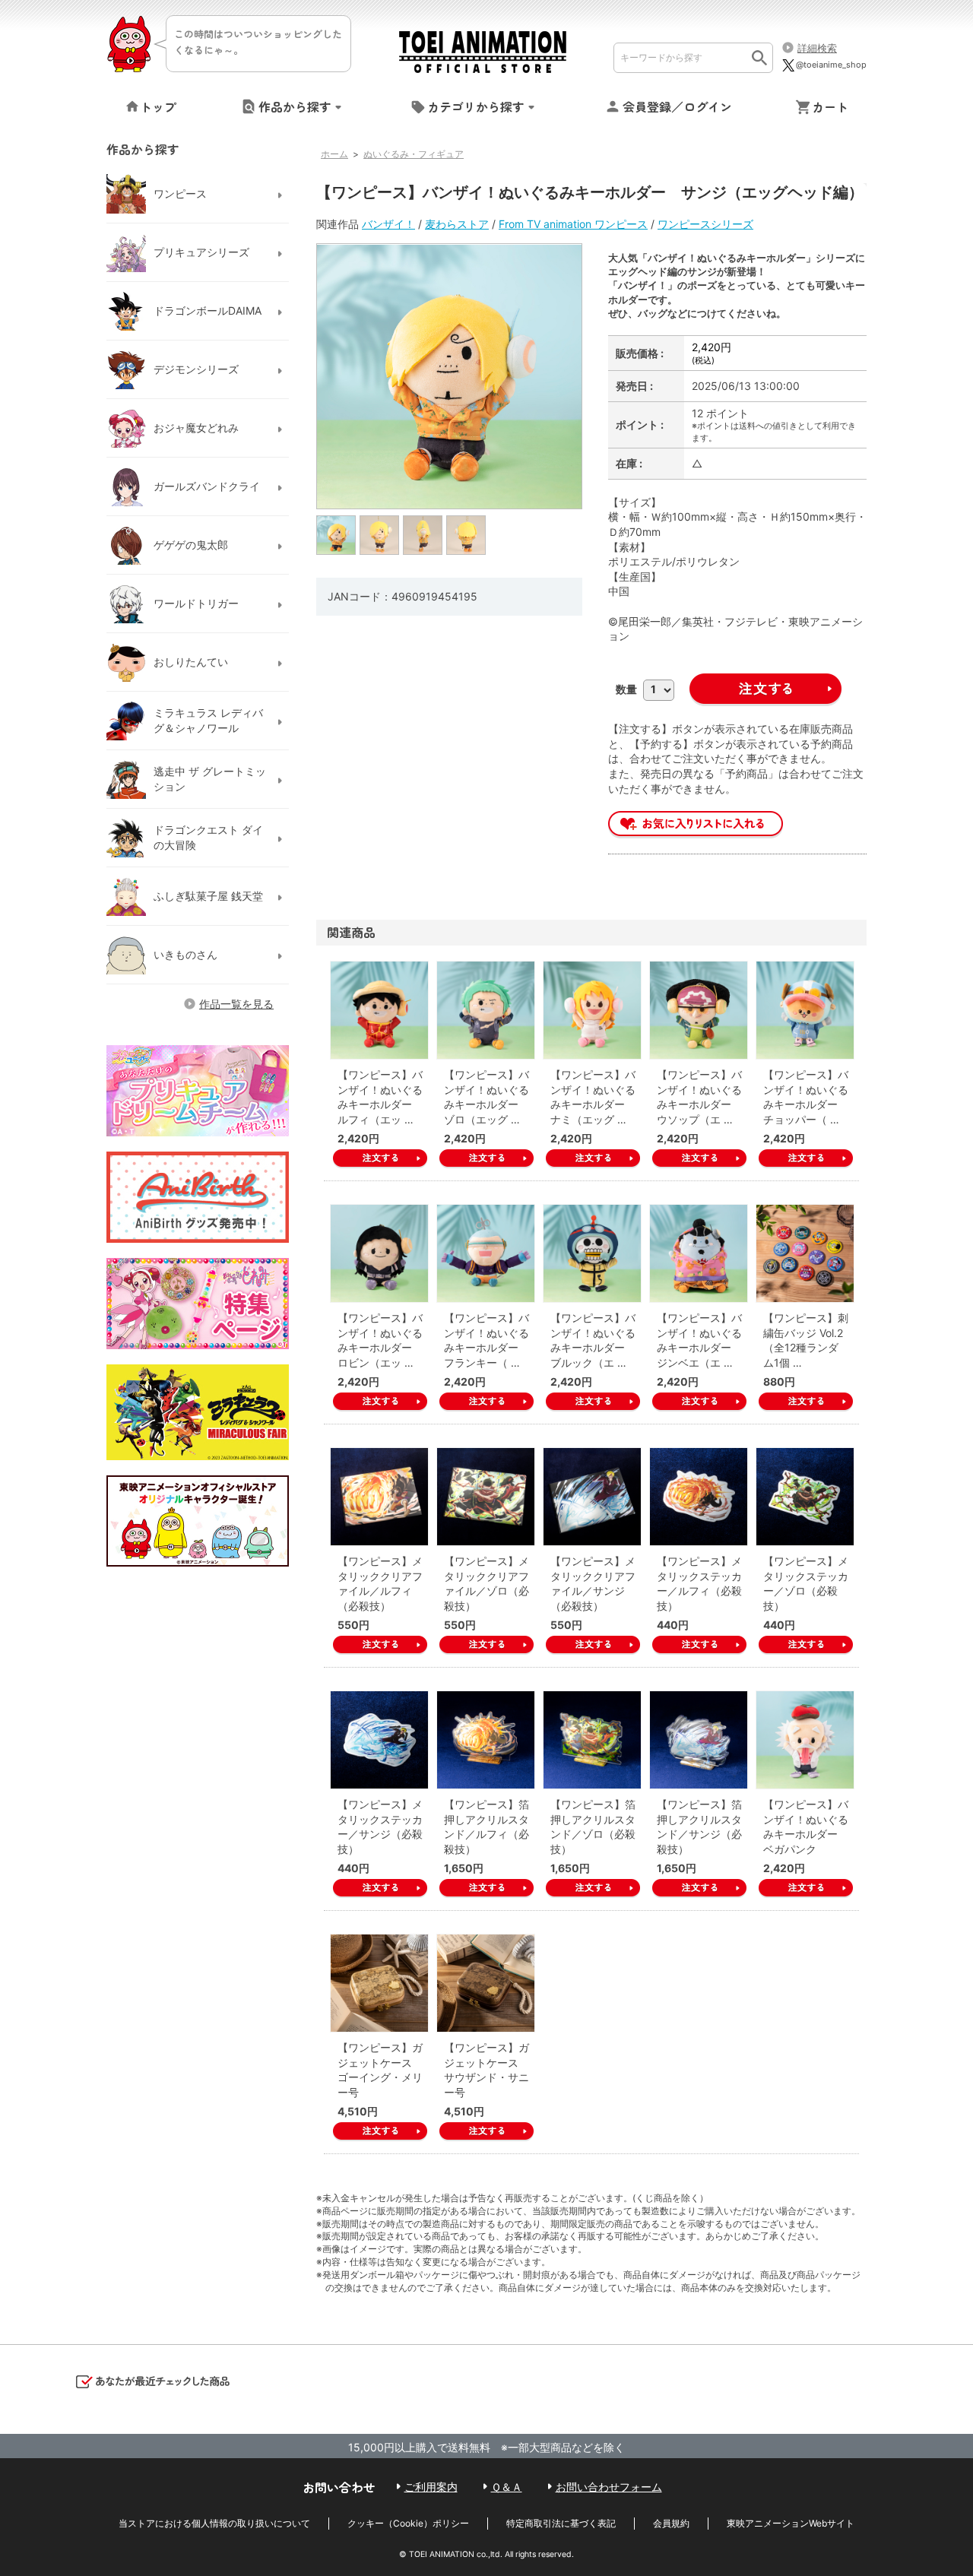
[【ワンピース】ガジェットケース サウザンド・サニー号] (486, 1983)
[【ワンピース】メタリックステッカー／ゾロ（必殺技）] (805, 1497)
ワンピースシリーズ (705, 224)
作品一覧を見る (236, 1004)
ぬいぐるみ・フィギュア (414, 154)
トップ (158, 106)
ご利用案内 (431, 2487)
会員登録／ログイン (677, 106)
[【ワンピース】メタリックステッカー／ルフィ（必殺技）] (699, 1497)
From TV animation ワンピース (573, 224)
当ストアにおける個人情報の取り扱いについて (214, 2523)
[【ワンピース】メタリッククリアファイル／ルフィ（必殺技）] (379, 1497)
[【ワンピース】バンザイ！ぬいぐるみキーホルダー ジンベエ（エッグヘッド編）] (699, 1253)
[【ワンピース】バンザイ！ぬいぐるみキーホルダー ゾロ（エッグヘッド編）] (486, 1010)
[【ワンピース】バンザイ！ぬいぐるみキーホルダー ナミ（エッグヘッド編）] (592, 1010)
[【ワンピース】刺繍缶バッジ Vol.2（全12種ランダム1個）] (805, 1253)
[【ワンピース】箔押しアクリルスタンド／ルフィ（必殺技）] (486, 1740)
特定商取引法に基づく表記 (561, 2523)
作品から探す (295, 106)
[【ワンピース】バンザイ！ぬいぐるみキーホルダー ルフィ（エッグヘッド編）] (379, 1010)
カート (830, 106)
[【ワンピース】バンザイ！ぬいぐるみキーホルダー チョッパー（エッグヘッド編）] (805, 1010)
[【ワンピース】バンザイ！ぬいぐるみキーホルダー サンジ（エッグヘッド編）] (337, 535)
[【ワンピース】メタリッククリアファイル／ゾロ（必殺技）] (486, 1497)
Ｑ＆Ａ (507, 2487)
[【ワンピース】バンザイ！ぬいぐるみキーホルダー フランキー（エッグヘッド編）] (486, 1253)
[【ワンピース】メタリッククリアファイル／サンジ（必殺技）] (592, 1497)
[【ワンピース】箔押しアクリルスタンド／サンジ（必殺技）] (699, 1740)
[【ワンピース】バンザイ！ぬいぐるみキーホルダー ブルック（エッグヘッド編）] (592, 1253)
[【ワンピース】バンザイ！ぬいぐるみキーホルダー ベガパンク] (805, 1740)
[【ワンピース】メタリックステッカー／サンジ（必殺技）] (379, 1740)
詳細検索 (817, 48)
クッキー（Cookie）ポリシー (408, 2523)
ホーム (334, 154)
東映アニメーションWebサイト (791, 2523)
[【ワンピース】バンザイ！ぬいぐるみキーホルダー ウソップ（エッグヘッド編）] (699, 1010)
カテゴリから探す (476, 106)
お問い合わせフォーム (609, 2487)
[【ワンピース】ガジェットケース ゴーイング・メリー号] (379, 1983)
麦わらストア (457, 224)
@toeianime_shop (831, 65)
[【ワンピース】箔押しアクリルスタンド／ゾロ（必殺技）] (592, 1740)
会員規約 (671, 2523)
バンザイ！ (388, 224)
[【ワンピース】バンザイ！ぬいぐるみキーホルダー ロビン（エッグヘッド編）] (379, 1253)
